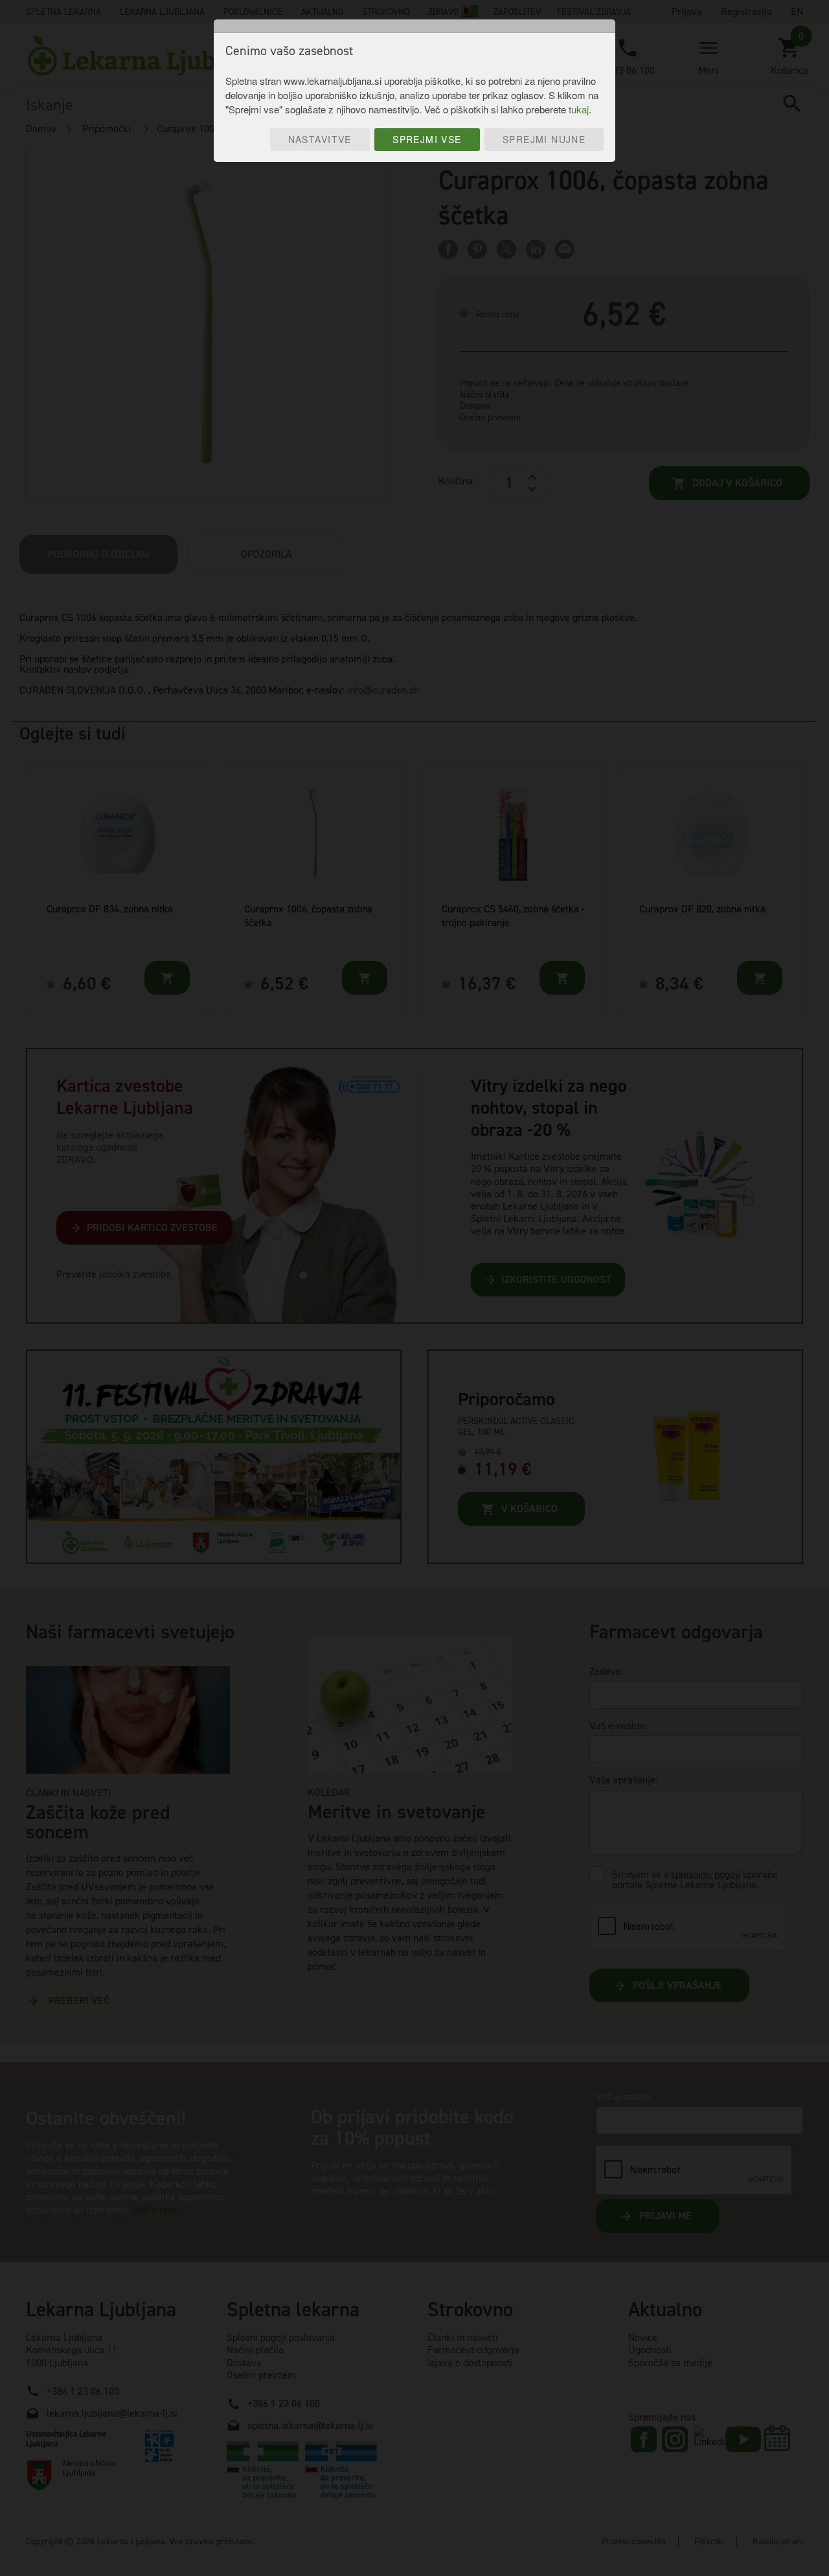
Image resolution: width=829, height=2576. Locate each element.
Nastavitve (320, 139)
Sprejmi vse (427, 139)
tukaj (579, 109)
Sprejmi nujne (544, 139)
